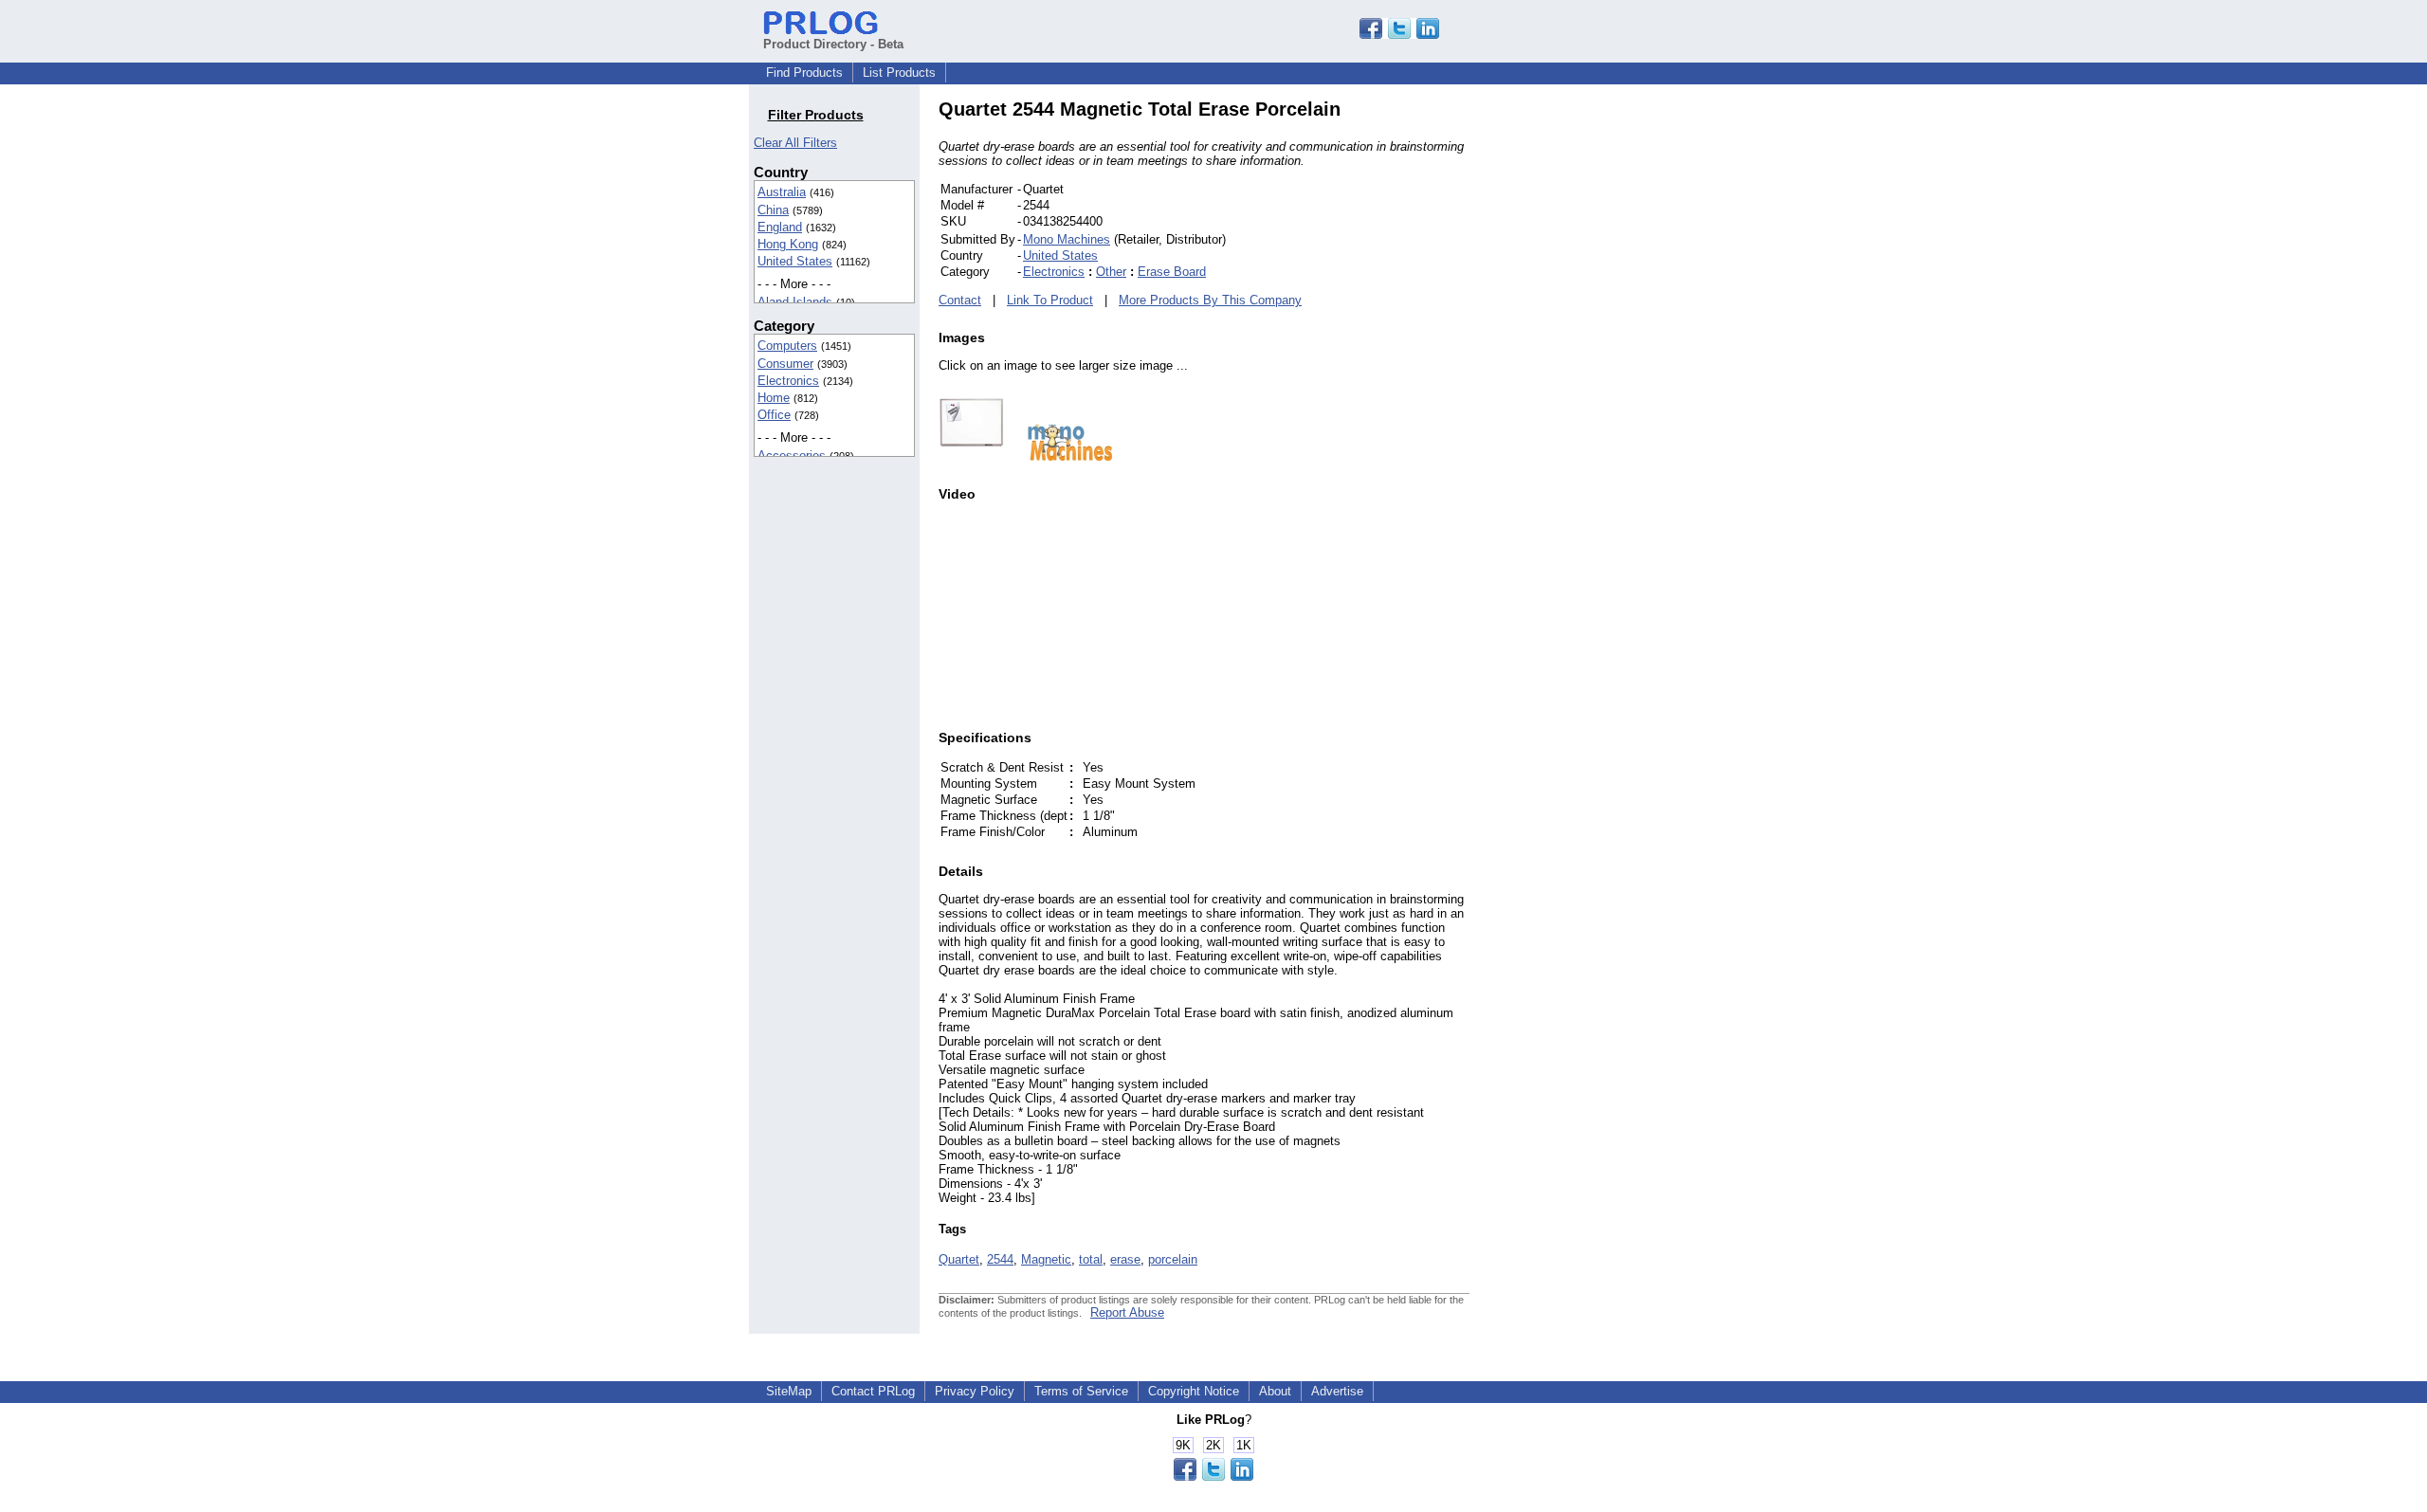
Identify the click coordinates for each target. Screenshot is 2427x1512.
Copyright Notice (1194, 1391)
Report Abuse (1127, 1312)
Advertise (1337, 1391)
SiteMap (789, 1391)
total (1091, 1259)
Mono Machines (1067, 239)
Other (1111, 272)
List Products (899, 73)
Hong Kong (788, 244)
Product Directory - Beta (833, 44)
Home (774, 398)
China (773, 210)
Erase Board (1172, 272)
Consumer (785, 364)
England (780, 227)
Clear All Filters (795, 143)
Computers (787, 346)
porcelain (1173, 1259)
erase (1125, 1259)
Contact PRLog (873, 1391)
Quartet (959, 1259)
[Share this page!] (1399, 35)
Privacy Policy (975, 1391)
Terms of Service (1081, 1391)
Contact (960, 300)
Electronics (788, 381)
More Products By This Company (1210, 300)
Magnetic (1046, 1259)
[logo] (1061, 456)
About (1275, 1391)
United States (795, 261)
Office (774, 415)
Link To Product (1050, 300)
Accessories (792, 455)
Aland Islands (795, 302)
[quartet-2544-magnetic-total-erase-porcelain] (971, 456)
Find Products (804, 73)
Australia (782, 192)
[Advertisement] (1597, 383)
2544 (1000, 1259)
